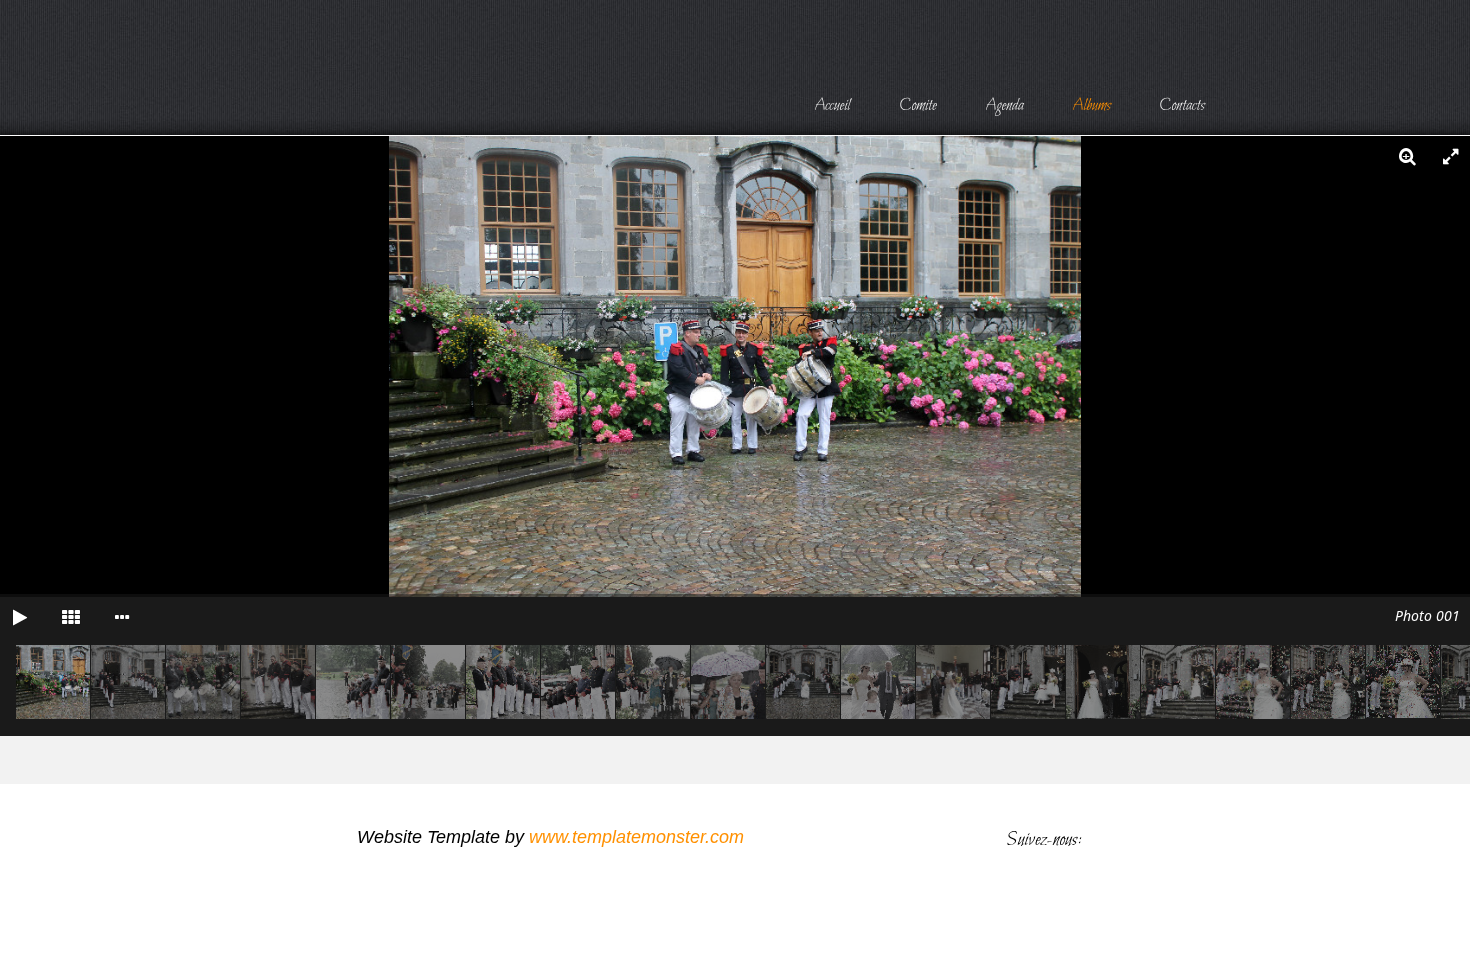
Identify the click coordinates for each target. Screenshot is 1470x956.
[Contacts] (1182, 103)
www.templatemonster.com (636, 837)
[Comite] (918, 103)
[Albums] (1091, 103)
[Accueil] (832, 103)
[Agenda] (1004, 103)
